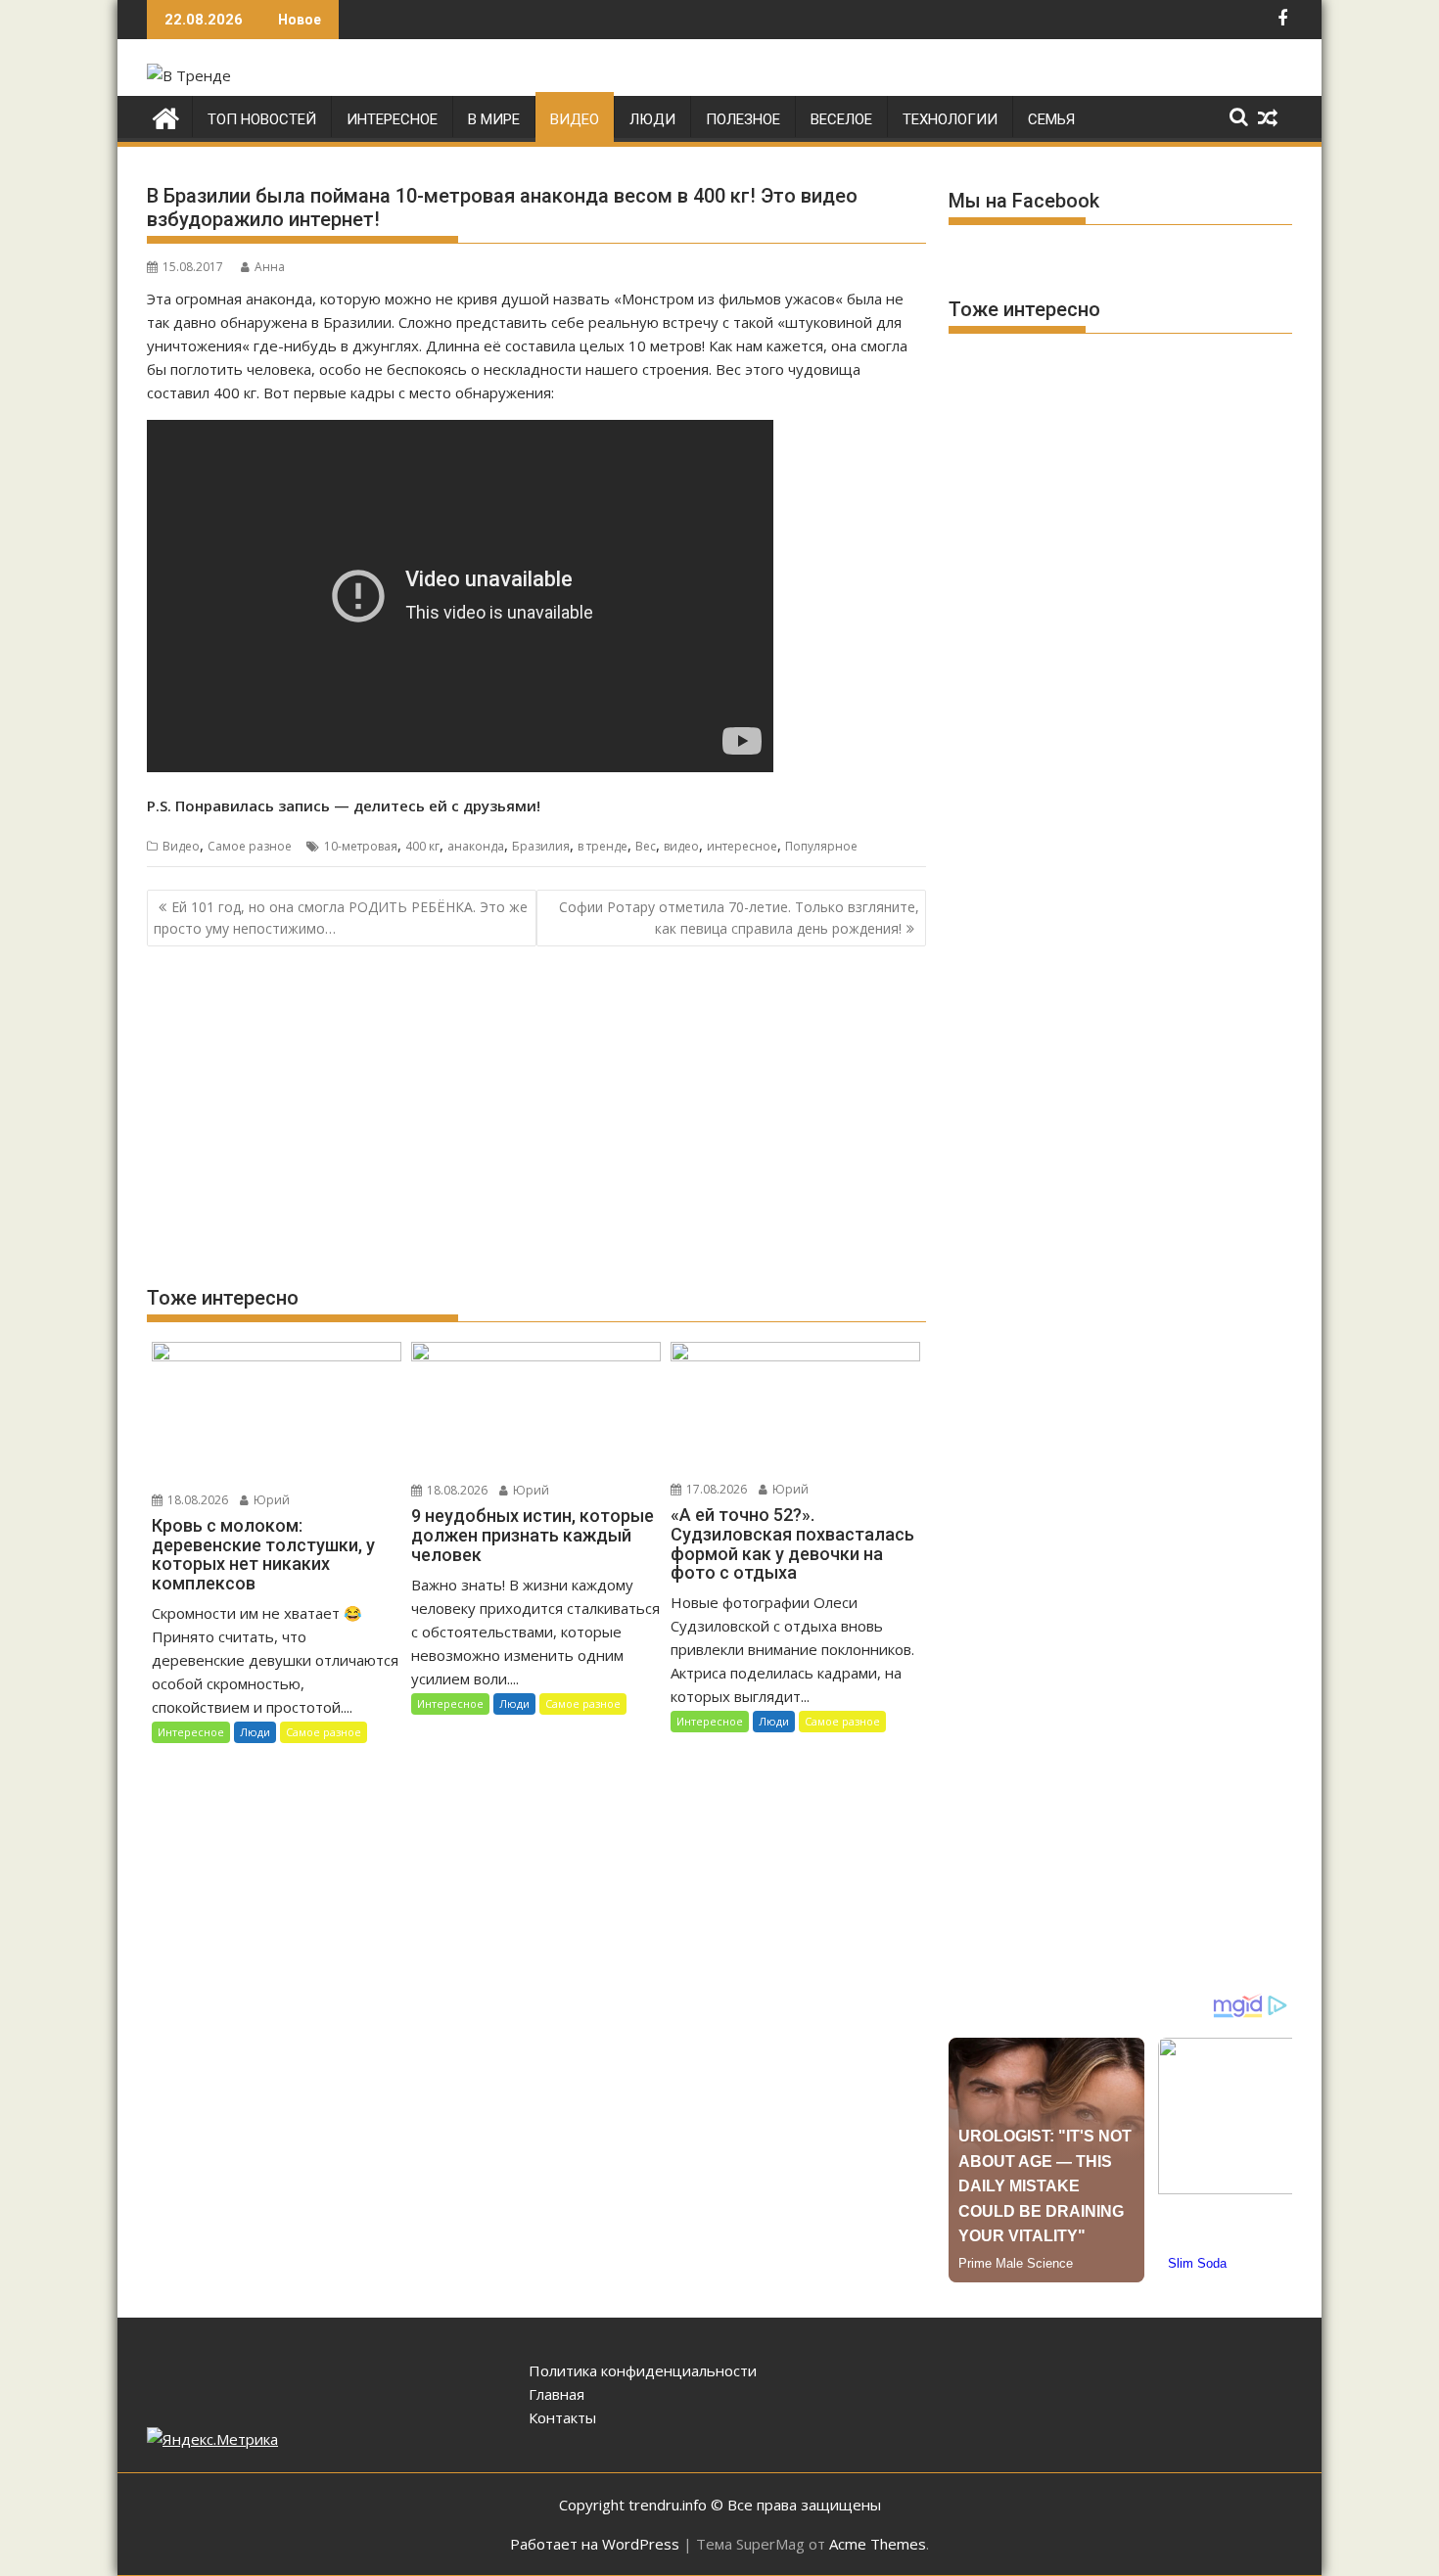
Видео (575, 119)
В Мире (494, 119)
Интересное (392, 119)
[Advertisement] (536, 1116)
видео (681, 846)
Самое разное (250, 846)
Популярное (821, 846)
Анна (270, 267)
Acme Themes (878, 2544)
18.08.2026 (196, 1500)
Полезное (743, 119)
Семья (1051, 119)
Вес (646, 846)
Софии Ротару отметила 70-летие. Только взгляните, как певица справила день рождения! (739, 918)
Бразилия (541, 846)
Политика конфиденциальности (643, 2370)
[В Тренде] (166, 116)
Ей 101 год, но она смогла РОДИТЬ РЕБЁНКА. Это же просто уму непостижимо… (341, 918)
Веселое (841, 119)
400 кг (422, 846)
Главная (557, 2394)
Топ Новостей (262, 119)
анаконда (476, 846)
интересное (742, 846)
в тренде (603, 846)
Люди (652, 119)
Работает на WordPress (595, 2544)
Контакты (562, 2417)
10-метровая (361, 846)
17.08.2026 (715, 1489)
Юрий (270, 1500)
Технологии (950, 119)
